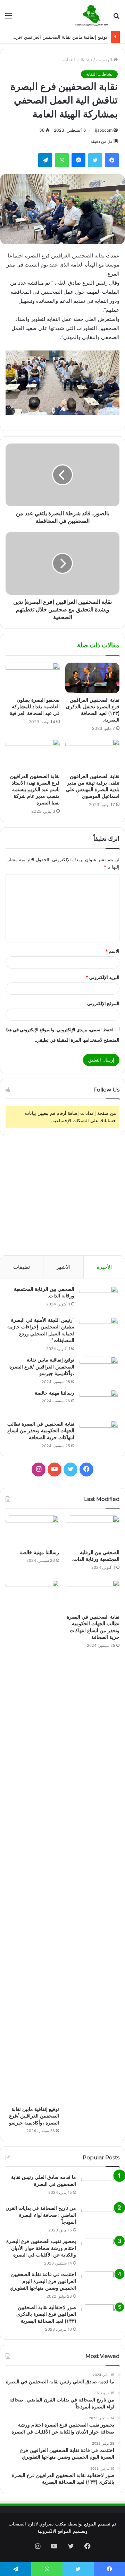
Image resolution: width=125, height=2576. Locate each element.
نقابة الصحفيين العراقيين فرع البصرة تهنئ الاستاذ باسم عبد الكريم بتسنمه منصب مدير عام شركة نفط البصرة (35, 789)
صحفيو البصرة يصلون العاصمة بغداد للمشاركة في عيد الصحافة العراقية (35, 707)
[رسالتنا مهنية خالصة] (99, 1403)
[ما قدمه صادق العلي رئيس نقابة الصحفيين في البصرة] (100, 2187)
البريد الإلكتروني (103, 977)
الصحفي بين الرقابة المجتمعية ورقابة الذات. (96, 1556)
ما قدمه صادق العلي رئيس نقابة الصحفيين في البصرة (44, 2181)
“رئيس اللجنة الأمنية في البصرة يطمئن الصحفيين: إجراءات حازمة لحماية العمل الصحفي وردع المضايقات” (41, 1330)
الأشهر (63, 1267)
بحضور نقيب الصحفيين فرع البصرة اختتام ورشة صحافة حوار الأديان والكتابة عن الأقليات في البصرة (41, 2248)
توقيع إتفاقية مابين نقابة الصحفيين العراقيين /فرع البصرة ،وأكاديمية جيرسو (42, 1367)
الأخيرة (104, 1267)
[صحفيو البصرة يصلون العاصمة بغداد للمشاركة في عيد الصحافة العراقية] (33, 678)
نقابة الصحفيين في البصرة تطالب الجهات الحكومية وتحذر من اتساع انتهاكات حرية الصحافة (41, 1431)
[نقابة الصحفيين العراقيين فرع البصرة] (91, 15)
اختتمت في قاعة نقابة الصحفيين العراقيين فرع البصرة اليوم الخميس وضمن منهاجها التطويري (43, 2281)
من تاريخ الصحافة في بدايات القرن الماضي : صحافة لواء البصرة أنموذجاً (41, 2215)
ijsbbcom (104, 130)
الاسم (112, 951)
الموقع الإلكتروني (103, 1003)
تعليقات (22, 1267)
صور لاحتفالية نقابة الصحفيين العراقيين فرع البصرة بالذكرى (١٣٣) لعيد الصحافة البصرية (46, 2314)
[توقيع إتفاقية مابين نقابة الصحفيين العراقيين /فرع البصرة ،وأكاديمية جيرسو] (99, 1370)
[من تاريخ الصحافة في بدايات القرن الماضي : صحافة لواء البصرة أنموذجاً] (100, 2218)
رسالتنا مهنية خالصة (55, 1393)
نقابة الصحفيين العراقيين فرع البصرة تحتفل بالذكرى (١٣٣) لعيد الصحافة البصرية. (93, 710)
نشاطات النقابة (78, 60)
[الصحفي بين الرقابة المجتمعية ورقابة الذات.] (99, 1299)
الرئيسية (105, 60)
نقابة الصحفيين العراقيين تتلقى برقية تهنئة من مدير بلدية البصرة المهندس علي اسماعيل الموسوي (93, 786)
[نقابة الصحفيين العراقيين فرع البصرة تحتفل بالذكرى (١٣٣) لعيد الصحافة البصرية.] (92, 678)
